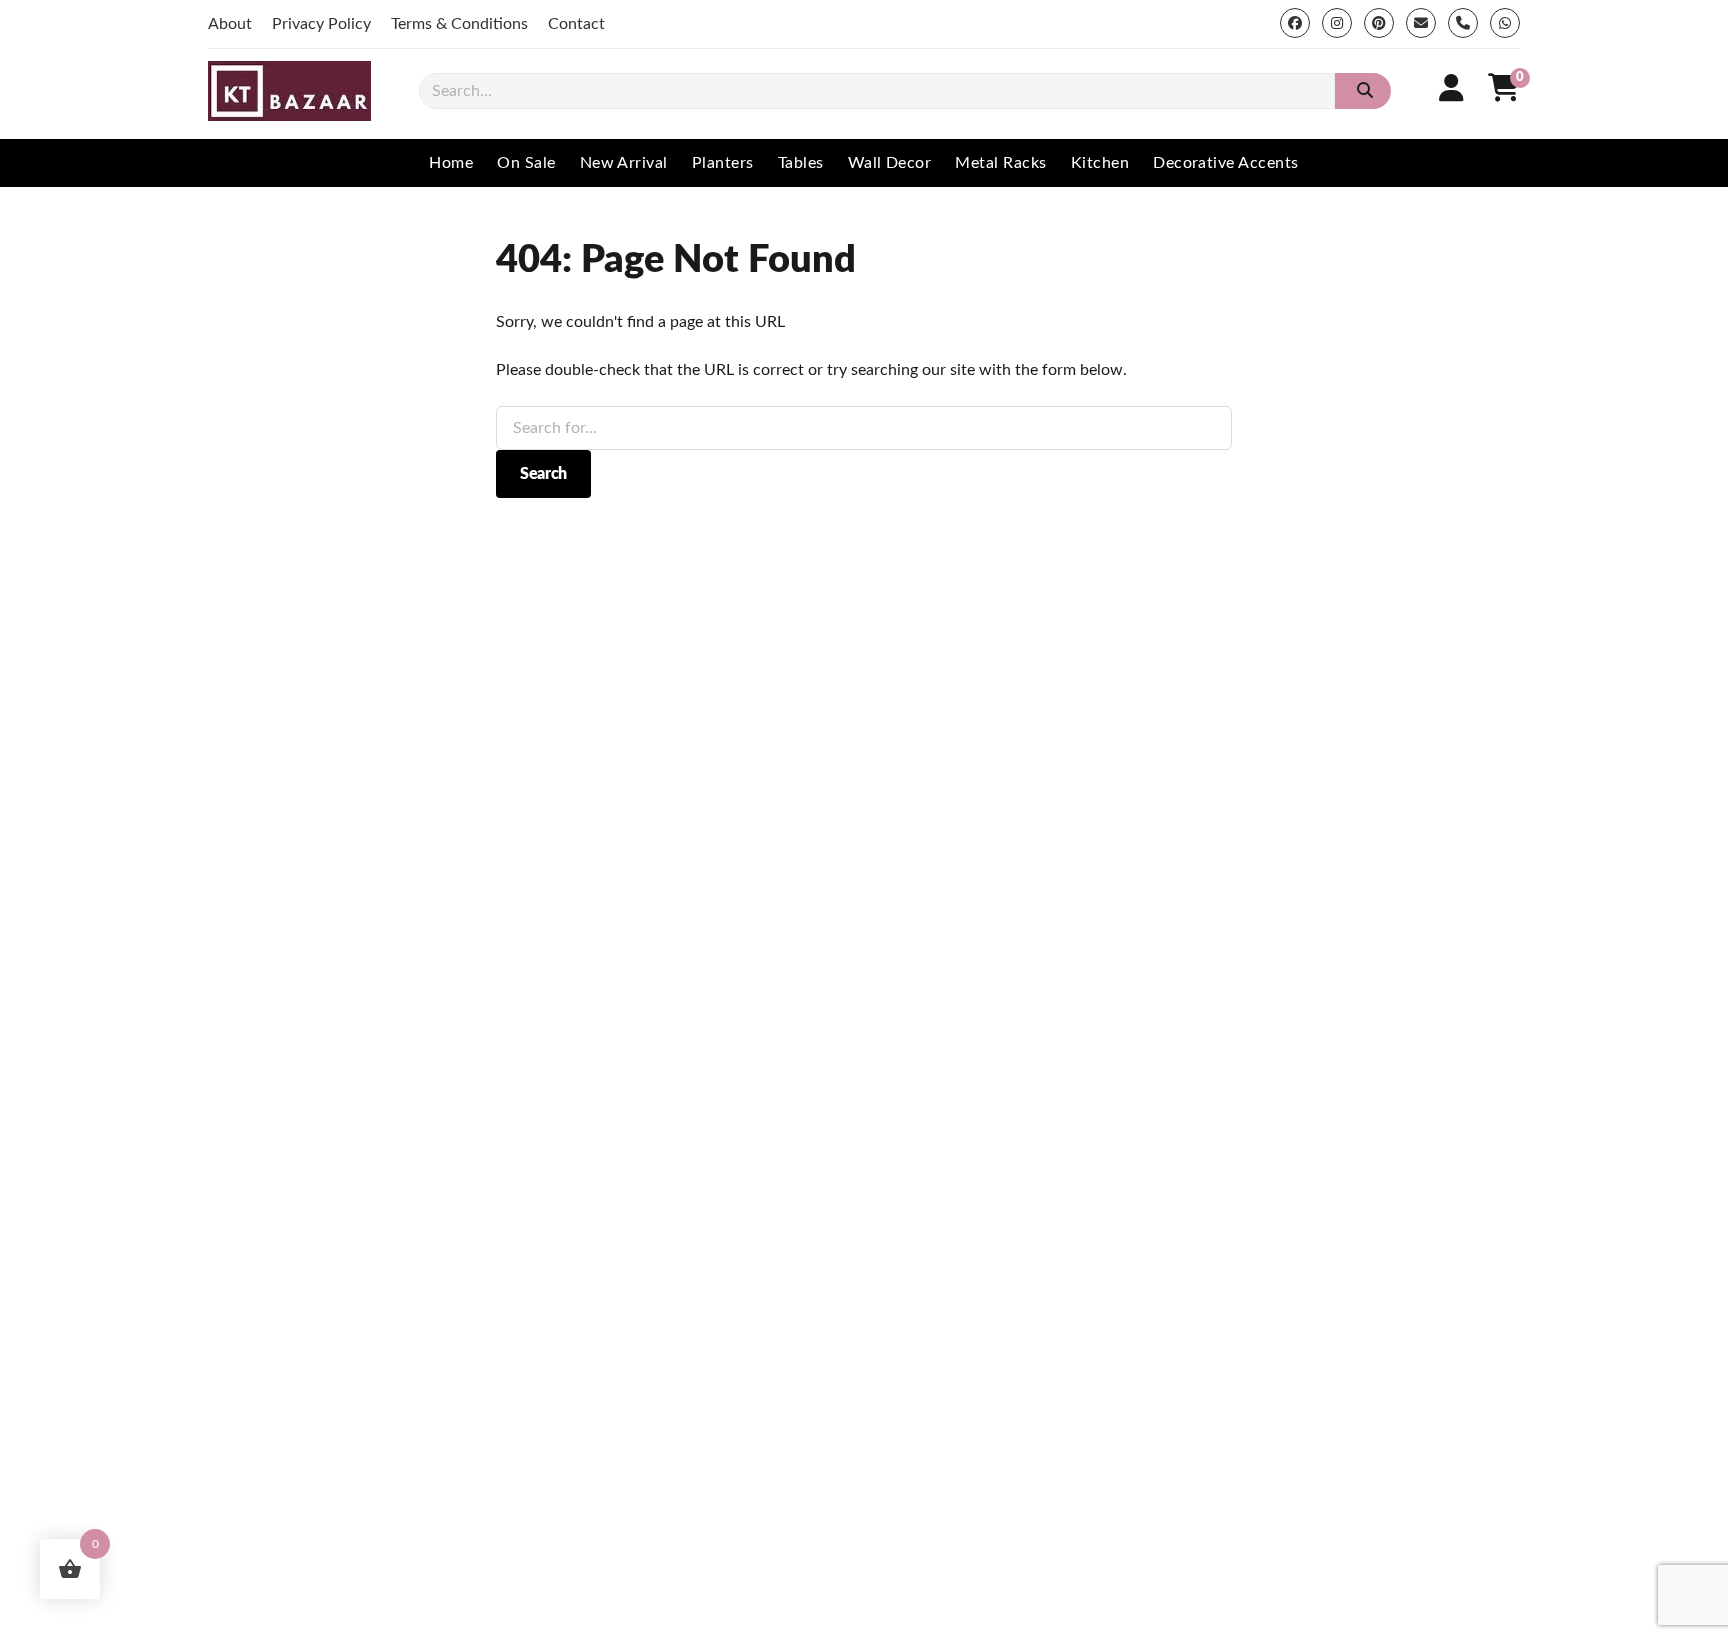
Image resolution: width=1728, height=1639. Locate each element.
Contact (576, 24)
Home (451, 163)
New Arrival (624, 163)
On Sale (526, 163)
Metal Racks (1000, 163)
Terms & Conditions (459, 24)
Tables (801, 163)
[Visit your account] (1451, 89)
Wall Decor (890, 163)
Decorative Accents (1226, 163)
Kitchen (1100, 163)
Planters (723, 163)
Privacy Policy (321, 24)
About (230, 24)
